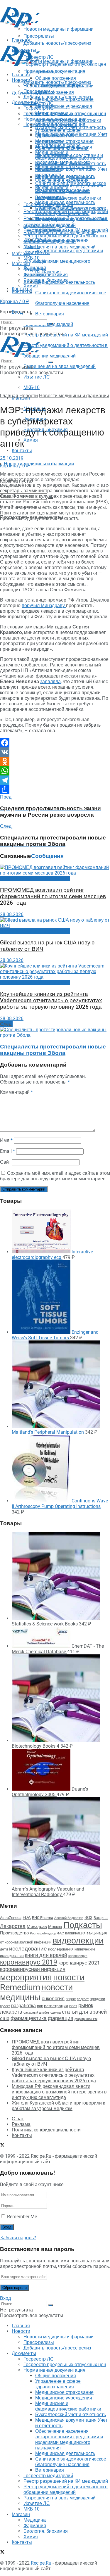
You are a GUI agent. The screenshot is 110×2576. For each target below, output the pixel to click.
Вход (5, 2298)
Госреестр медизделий (48, 225)
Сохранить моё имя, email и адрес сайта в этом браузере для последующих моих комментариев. (55, 1176)
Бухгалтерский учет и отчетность (71, 164)
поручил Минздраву (44, 605)
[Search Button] (50, 324)
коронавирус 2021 (79, 1963)
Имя (6, 1140)
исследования (61, 1949)
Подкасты (83, 1925)
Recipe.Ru (41, 2156)
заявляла (50, 681)
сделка (56, 2012)
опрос (71, 1999)
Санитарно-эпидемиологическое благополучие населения (71, 211)
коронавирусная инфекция (33, 1969)
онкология (53, 1998)
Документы (24, 102)
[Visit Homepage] (20, 26)
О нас (18, 2119)
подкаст (83, 1999)
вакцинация (75, 1933)
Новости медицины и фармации (59, 61)
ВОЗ (88, 1918)
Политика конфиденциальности (46, 2130)
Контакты (22, 451)
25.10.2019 (12, 458)
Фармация (35, 275)
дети (4, 1949)
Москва (55, 1927)
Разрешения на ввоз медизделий (60, 366)
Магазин (21, 254)
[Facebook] (55, 743)
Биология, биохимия (46, 280)
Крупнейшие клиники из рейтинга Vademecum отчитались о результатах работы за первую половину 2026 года (51, 1001)
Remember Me (22, 2217)
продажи (97, 1999)
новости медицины (36, 1992)
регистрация (56, 2006)
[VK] (55, 752)
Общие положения (56, 125)
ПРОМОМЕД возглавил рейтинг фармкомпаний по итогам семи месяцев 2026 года (53, 896)
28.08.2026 (12, 914)
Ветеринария (50, 314)
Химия (31, 440)
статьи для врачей (84, 2012)
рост (73, 2006)
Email (7, 1151)
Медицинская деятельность (65, 202)
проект (5, 2006)
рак (40, 2006)
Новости (21, 80)
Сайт (5, 1162)
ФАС (61, 1933)
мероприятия (26, 1977)
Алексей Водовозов (69, 1918)
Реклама (21, 2124)
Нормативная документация (54, 71)
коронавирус (78, 1956)
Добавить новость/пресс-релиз (57, 82)
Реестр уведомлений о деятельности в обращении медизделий (66, 239)
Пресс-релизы (39, 72)
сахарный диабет (36, 2013)
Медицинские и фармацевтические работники (68, 155)
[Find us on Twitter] (2, 2146)
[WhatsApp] (55, 771)
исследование (28, 1949)
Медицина (35, 269)
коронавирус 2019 (29, 1962)
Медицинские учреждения (64, 106)
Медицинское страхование (64, 141)
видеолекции (78, 1941)
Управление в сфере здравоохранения (58, 133)
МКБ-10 (32, 387)
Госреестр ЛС (39, 103)
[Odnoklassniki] (55, 761)
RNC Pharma (43, 1918)
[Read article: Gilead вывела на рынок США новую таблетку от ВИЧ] (55, 923)
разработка (23, 2006)
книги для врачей (46, 1955)
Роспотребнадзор (43, 1933)
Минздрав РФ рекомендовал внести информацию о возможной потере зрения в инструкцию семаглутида (59, 2092)
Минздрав (37, 1927)
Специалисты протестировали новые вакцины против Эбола (53, 1050)
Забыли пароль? (18, 2238)
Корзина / (15, 302)
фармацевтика (29, 2018)
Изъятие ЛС (37, 377)
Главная (21, 75)
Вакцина (101, 1918)
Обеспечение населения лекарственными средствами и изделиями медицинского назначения (69, 189)
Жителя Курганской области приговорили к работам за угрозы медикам (58, 2106)
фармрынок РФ (86, 2019)
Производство (14, 1933)
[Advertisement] (47, 36)
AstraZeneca (11, 1918)
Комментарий (16, 1092)
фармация (61, 2018)
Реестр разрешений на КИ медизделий (66, 335)
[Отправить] (55, 789)
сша (5, 2018)
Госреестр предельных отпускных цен (65, 114)
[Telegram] (55, 780)
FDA (27, 1917)
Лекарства (13, 1926)
